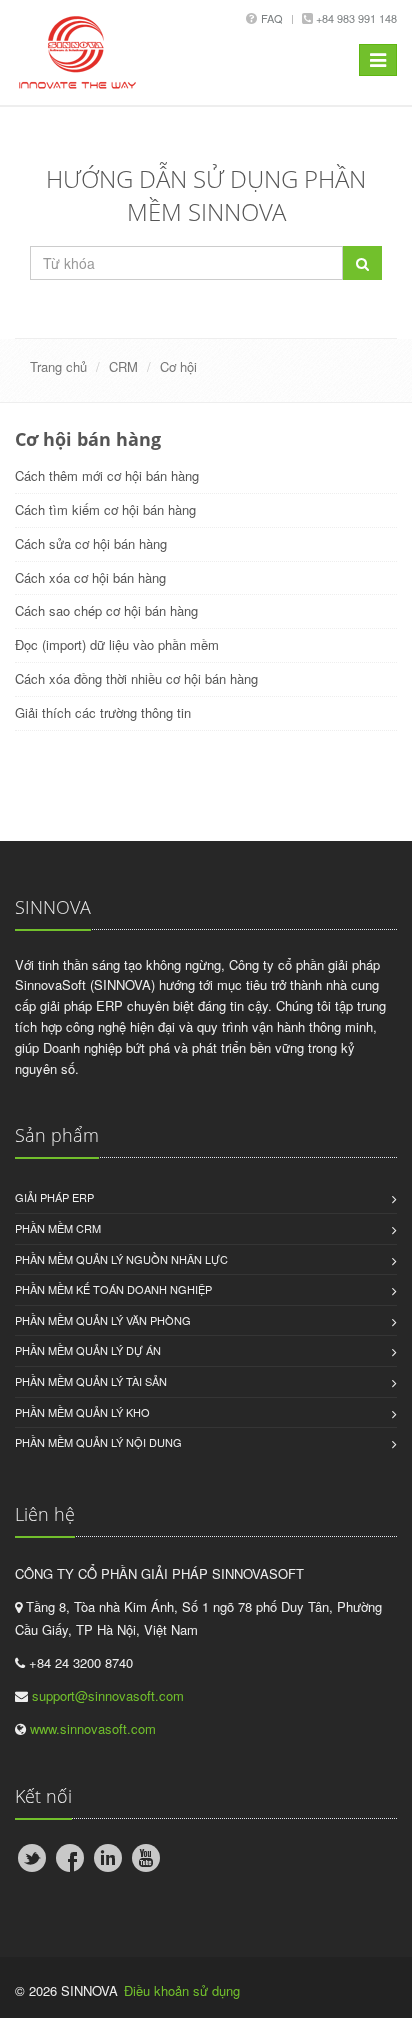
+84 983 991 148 (355, 18)
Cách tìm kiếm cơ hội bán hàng (105, 509)
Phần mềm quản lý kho (82, 1412)
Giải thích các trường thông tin (103, 712)
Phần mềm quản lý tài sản (91, 1381)
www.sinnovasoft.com (93, 1728)
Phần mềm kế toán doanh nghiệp (113, 1289)
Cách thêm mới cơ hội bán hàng (107, 475)
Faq (272, 18)
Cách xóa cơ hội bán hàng (90, 577)
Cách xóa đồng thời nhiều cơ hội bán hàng (136, 678)
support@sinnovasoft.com (108, 1695)
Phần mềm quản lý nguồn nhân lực (121, 1259)
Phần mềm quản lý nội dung (98, 1442)
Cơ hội (178, 366)
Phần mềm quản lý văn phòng (103, 1320)
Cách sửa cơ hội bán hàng (91, 543)
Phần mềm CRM (58, 1228)
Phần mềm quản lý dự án (88, 1350)
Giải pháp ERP (54, 1197)
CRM (123, 366)
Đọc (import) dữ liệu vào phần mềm (117, 644)
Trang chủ (58, 366)
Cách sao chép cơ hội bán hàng (106, 610)
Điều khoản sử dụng (182, 1990)
